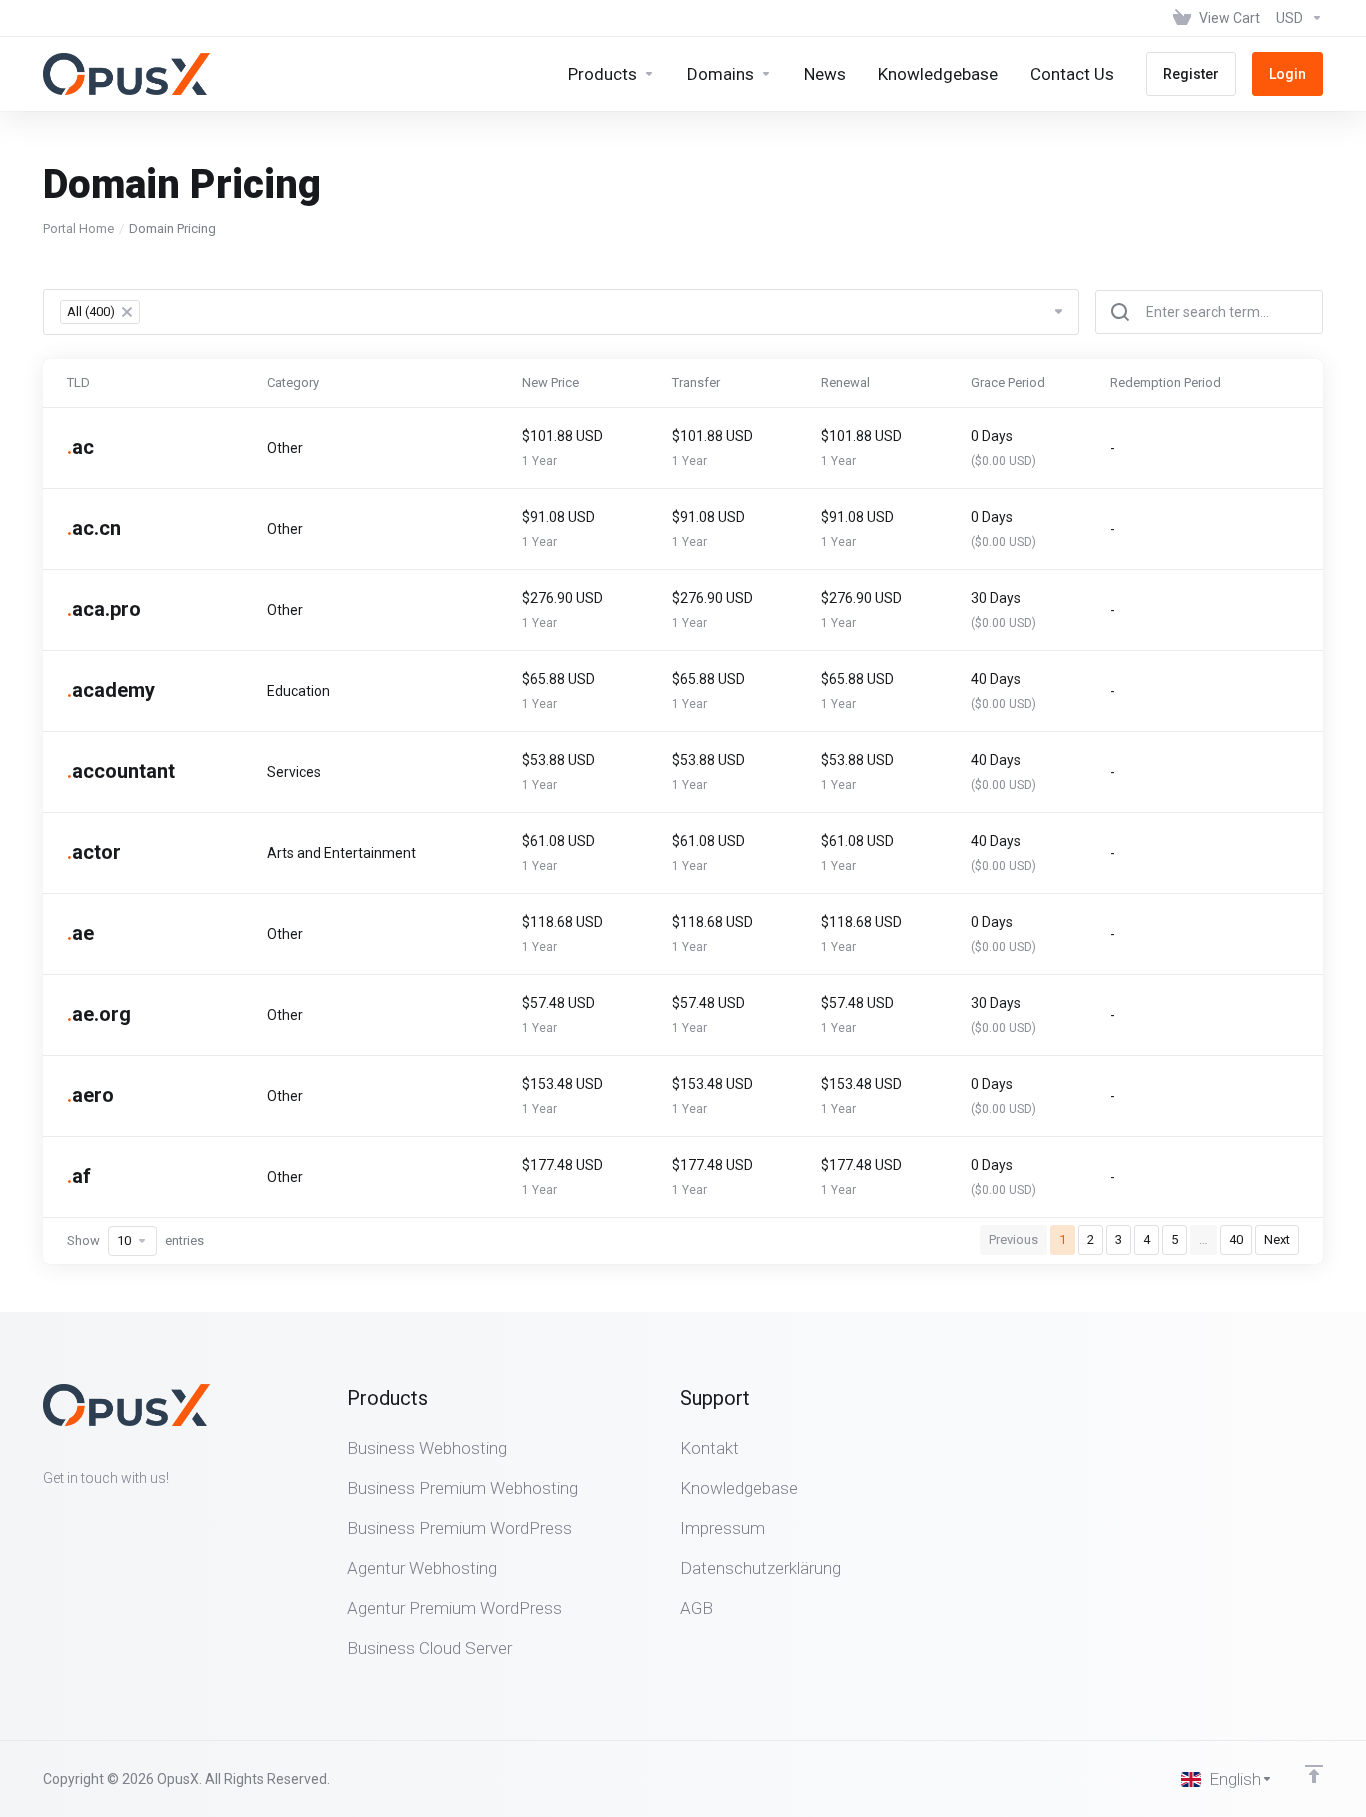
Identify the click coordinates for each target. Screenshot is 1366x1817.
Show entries (135, 1240)
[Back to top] (1314, 1774)
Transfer (696, 382)
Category (293, 382)
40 (1236, 1239)
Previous (1013, 1239)
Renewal (845, 382)
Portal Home (78, 228)
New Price (550, 382)
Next (1277, 1239)
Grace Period (1008, 382)
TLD (78, 382)
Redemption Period (1165, 382)
